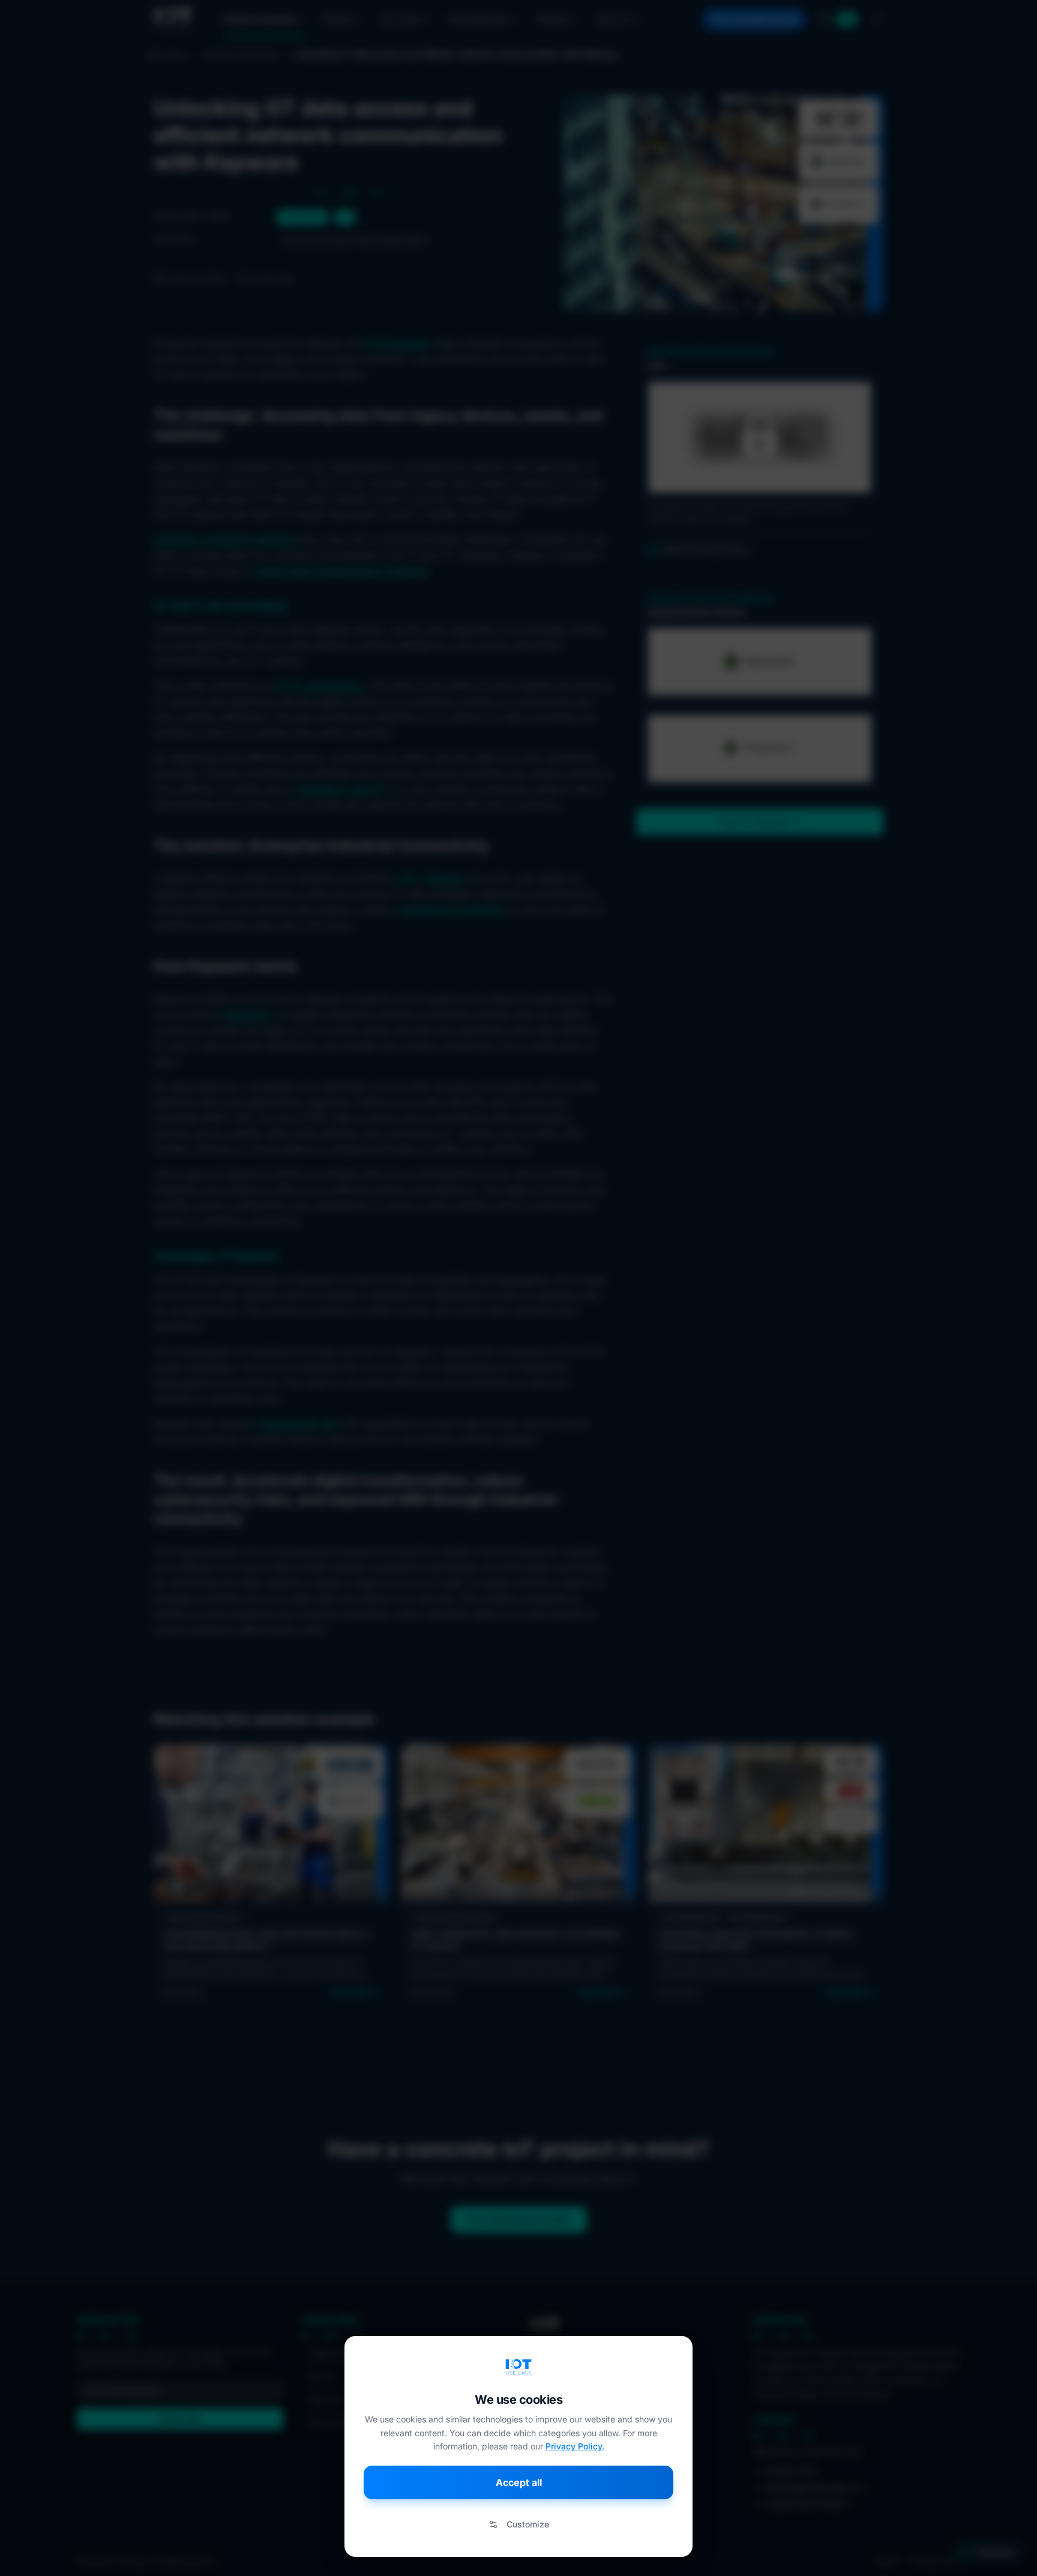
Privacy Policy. (575, 2446)
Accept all (519, 2482)
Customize (528, 2524)
